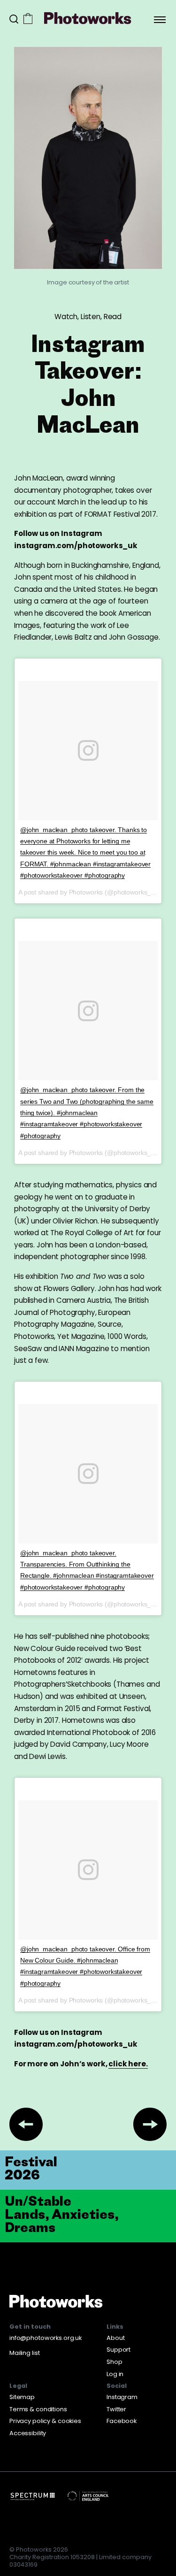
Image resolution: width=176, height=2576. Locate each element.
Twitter (116, 2409)
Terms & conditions (38, 2409)
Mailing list (24, 2353)
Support (119, 2350)
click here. (128, 2064)
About (115, 2338)
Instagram (122, 2397)
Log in (115, 2374)
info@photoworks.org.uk (46, 2338)
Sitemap (22, 2397)
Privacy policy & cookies (45, 2421)
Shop (115, 2362)
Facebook (122, 2421)
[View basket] (28, 19)
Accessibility (28, 2433)
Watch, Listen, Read (88, 317)
